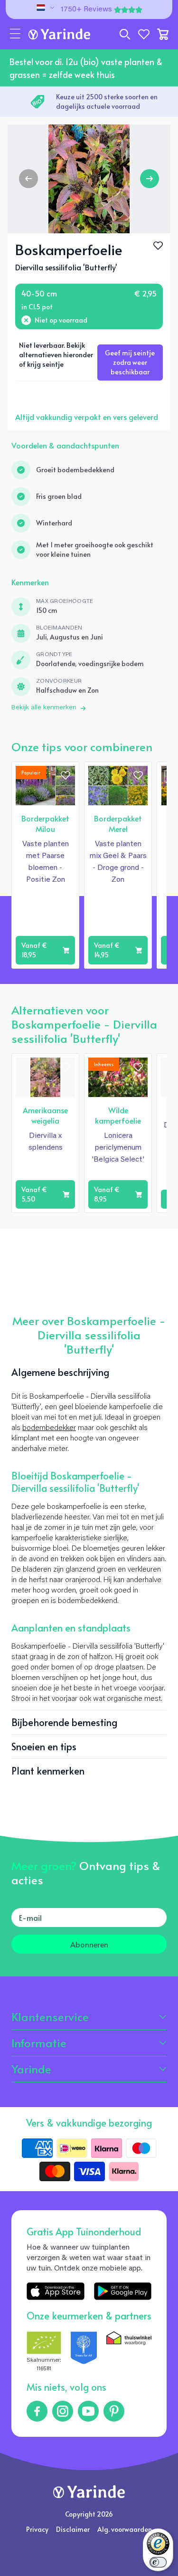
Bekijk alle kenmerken (44, 708)
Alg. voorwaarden (125, 2529)
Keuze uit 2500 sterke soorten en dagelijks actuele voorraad (107, 101)
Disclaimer (73, 2529)
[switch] (158, 2562)
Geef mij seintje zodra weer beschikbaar (130, 362)
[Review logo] (84, 2352)
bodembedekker (49, 1428)
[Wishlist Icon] (158, 246)
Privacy (37, 2529)
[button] (15, 34)
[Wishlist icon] (66, 775)
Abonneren (89, 1944)
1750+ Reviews (86, 10)
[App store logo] (55, 2291)
